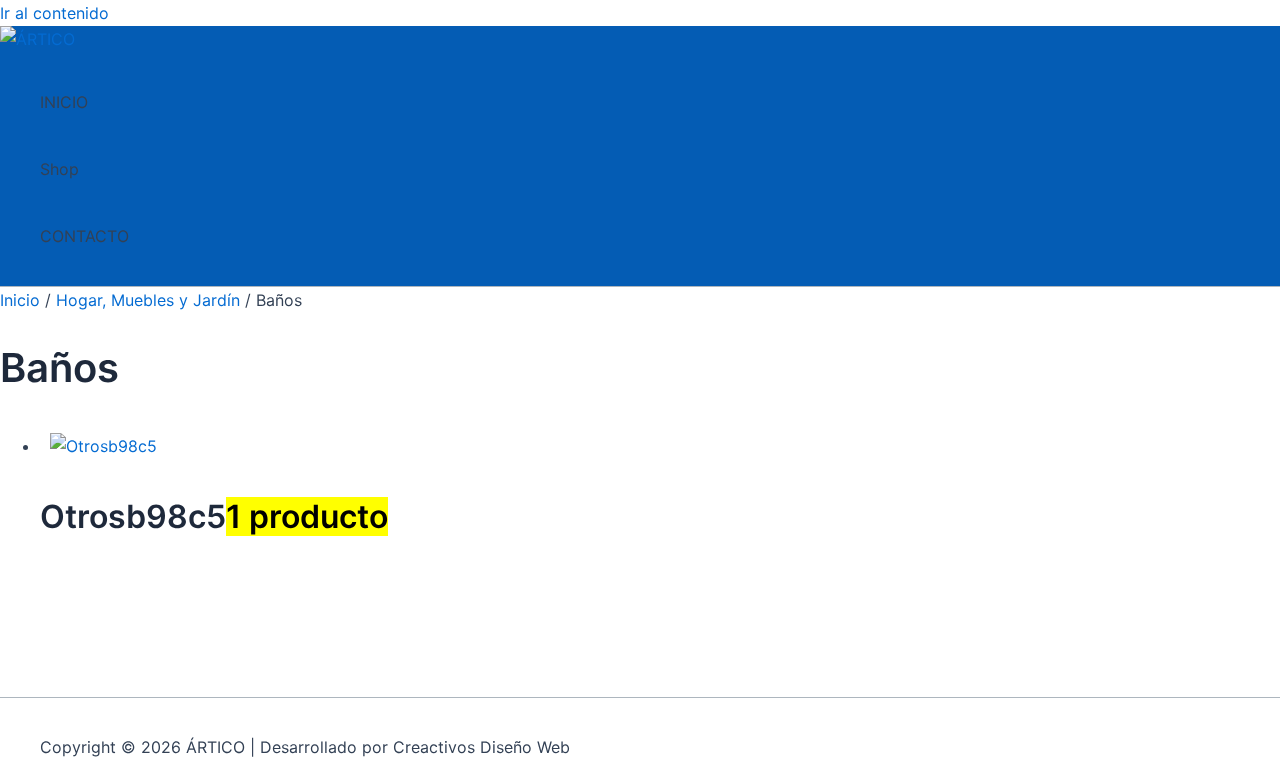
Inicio (20, 300)
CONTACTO (84, 236)
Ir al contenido (54, 13)
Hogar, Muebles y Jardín (148, 300)
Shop (59, 169)
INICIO (64, 102)
